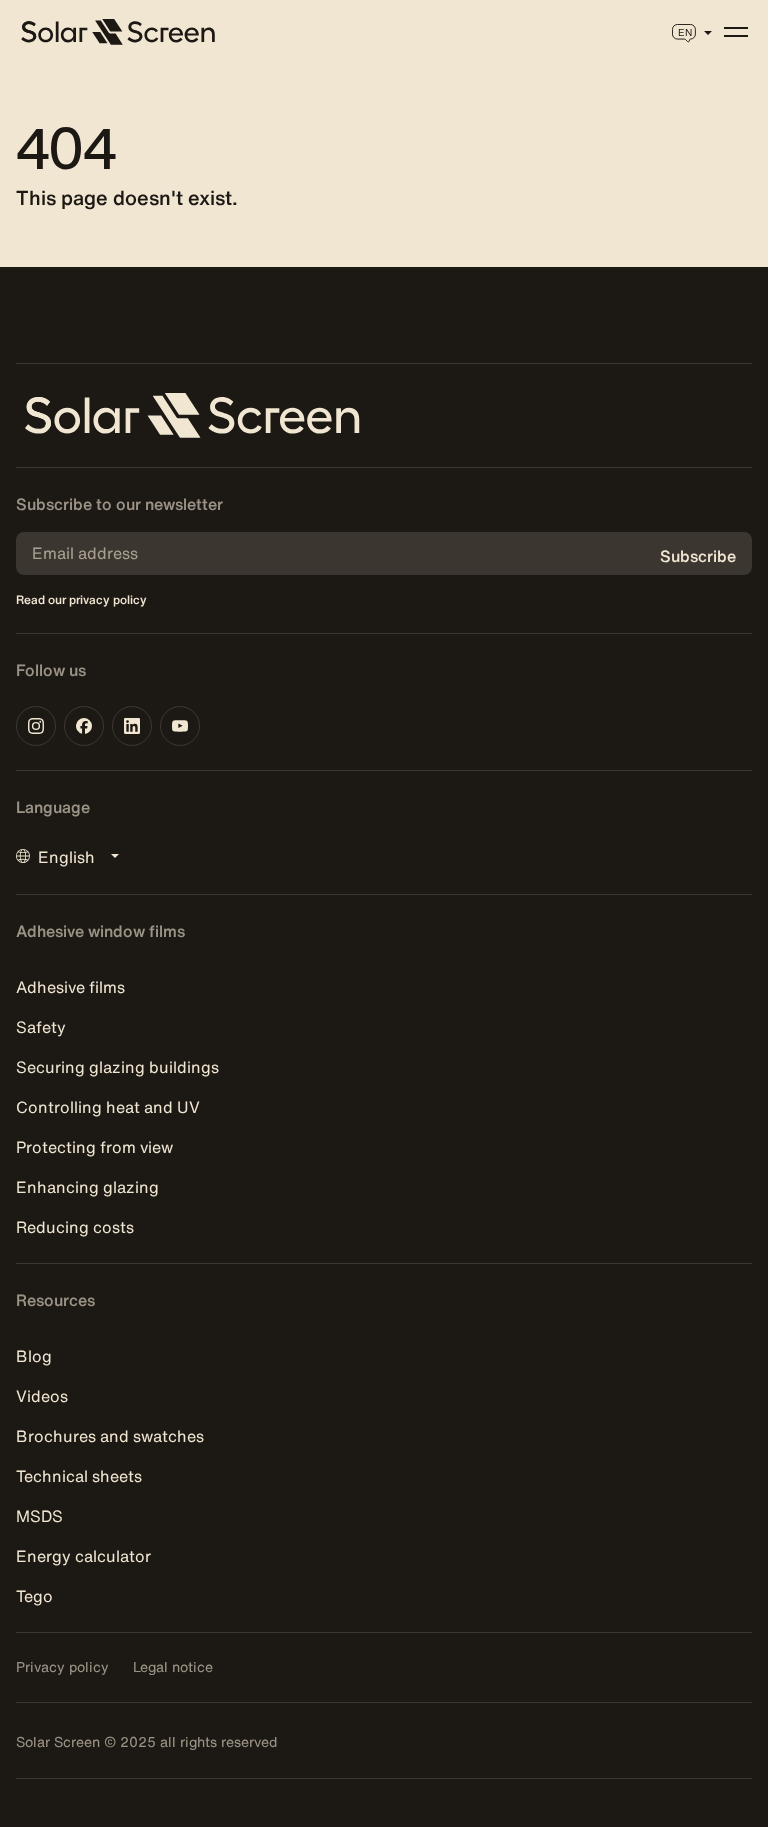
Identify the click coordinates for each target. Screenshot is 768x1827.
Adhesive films (70, 987)
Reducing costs (75, 1227)
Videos (42, 1396)
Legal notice (173, 1667)
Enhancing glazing (87, 1187)
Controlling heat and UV (108, 1107)
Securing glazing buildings (117, 1067)
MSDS (39, 1516)
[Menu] (736, 32)
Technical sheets (79, 1476)
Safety (41, 1027)
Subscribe (698, 556)
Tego (34, 1596)
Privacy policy (62, 1667)
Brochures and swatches (110, 1436)
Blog (34, 1356)
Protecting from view (94, 1147)
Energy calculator (83, 1556)
